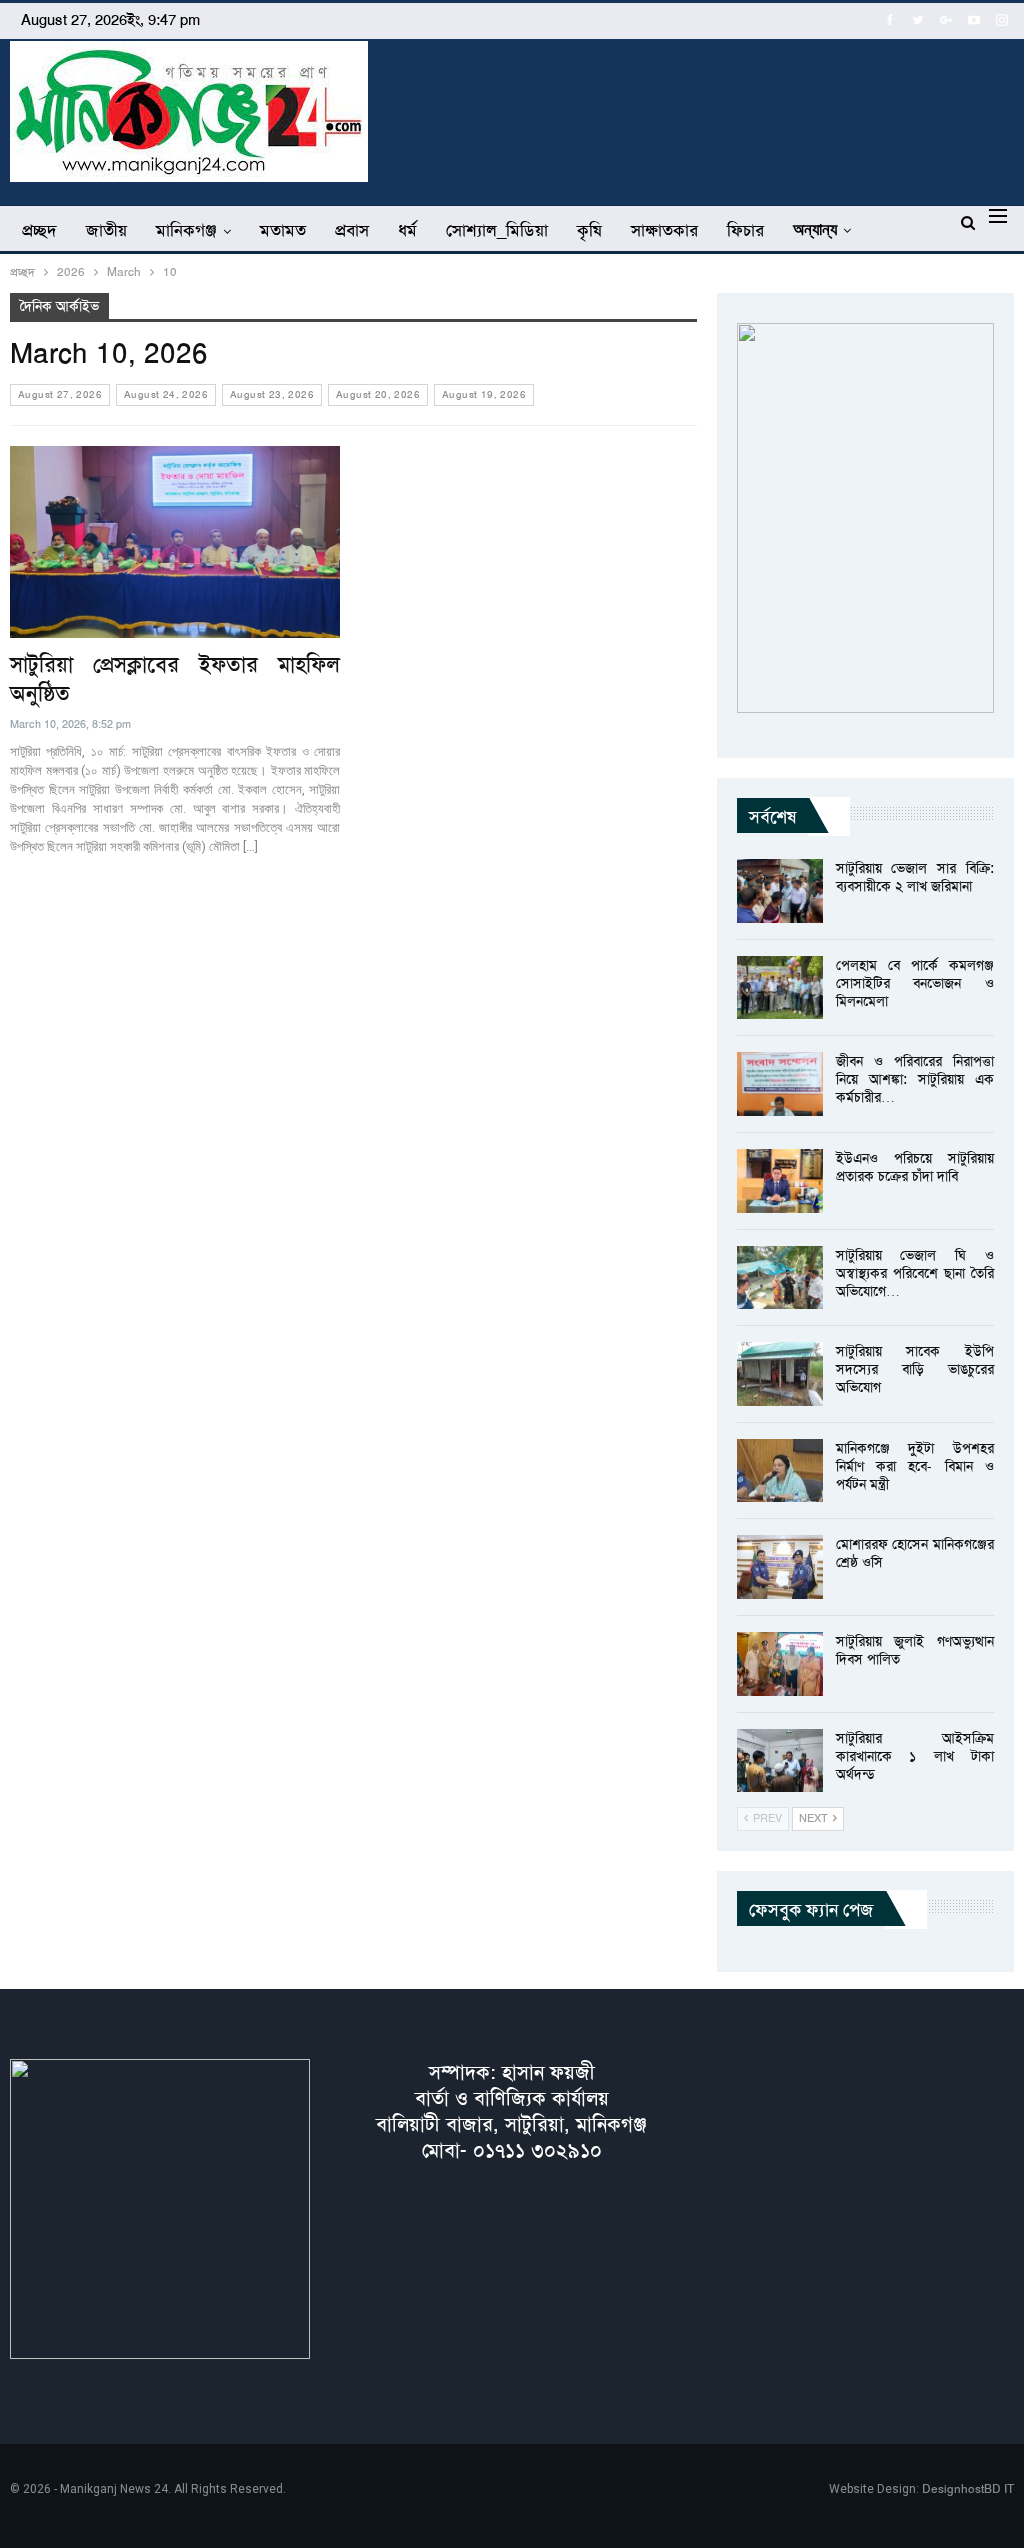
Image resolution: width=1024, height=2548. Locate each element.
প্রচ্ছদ (39, 230)
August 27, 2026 (60, 394)
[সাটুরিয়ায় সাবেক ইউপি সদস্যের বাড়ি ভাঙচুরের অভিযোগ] (780, 1374)
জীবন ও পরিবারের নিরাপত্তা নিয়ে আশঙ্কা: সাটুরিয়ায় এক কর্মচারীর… (915, 1079)
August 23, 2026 (272, 394)
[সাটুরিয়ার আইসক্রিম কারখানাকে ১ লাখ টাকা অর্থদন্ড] (780, 1761)
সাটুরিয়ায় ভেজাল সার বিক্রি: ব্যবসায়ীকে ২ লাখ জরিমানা (915, 877)
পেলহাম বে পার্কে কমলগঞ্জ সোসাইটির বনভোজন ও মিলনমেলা (915, 983)
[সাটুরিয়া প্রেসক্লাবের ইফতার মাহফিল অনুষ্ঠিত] (175, 542)
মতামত (283, 230)
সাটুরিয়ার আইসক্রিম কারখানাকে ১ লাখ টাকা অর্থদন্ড (915, 1756)
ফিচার (745, 230)
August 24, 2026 (166, 394)
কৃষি (589, 230)
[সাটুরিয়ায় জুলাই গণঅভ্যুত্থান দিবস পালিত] (780, 1664)
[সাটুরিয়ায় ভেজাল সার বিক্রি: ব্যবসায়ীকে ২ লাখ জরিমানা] (780, 891)
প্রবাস (352, 230)
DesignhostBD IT (968, 2489)
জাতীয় (106, 230)
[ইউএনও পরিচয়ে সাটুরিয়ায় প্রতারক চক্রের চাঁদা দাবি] (780, 1181)
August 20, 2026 (378, 394)
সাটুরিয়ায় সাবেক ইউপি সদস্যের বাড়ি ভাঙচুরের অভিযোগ (915, 1369)
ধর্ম (407, 230)
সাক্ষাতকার (664, 230)
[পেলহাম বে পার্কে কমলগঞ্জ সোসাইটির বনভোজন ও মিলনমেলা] (780, 988)
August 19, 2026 (484, 394)
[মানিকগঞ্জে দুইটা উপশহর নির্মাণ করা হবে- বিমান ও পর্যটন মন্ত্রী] (780, 1471)
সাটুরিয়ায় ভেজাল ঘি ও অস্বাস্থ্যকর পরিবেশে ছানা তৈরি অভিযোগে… (915, 1273)
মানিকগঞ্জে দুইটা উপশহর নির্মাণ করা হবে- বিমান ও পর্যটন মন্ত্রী (915, 1466)
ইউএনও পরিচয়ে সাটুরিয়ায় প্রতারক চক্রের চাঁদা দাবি (915, 1167)
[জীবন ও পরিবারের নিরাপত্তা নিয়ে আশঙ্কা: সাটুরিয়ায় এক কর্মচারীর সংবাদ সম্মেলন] (780, 1084)
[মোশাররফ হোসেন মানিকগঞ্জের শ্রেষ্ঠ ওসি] (780, 1567)
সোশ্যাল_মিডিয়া (497, 230)
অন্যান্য (815, 229)
